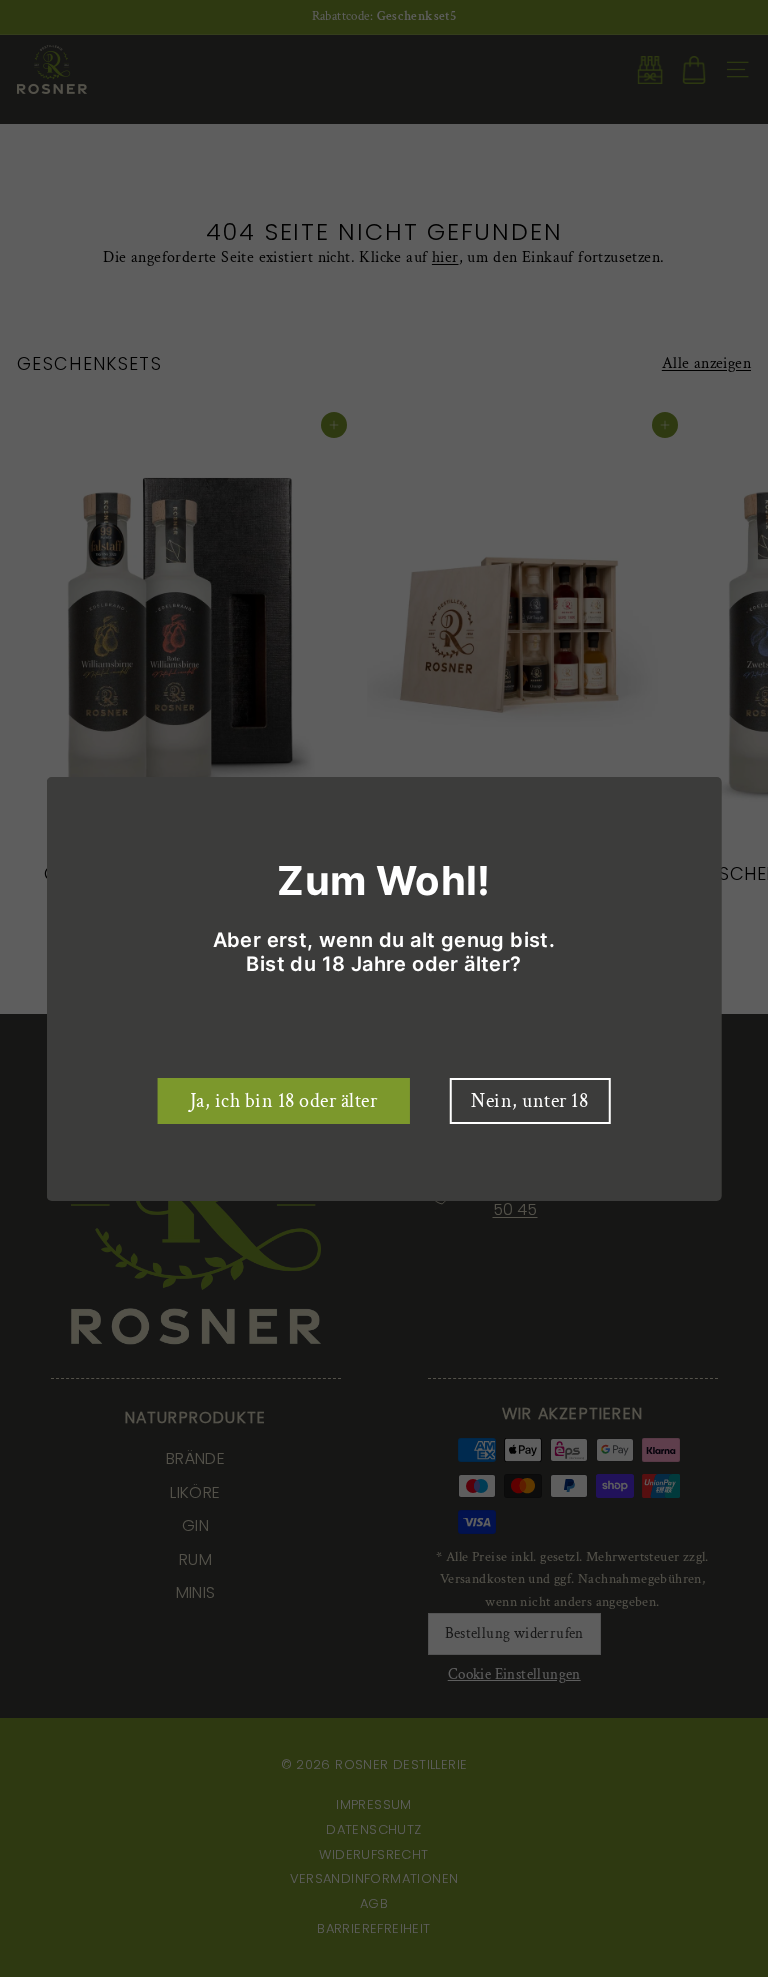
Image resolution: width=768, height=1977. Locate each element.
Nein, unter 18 (529, 1101)
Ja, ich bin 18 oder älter (284, 1101)
